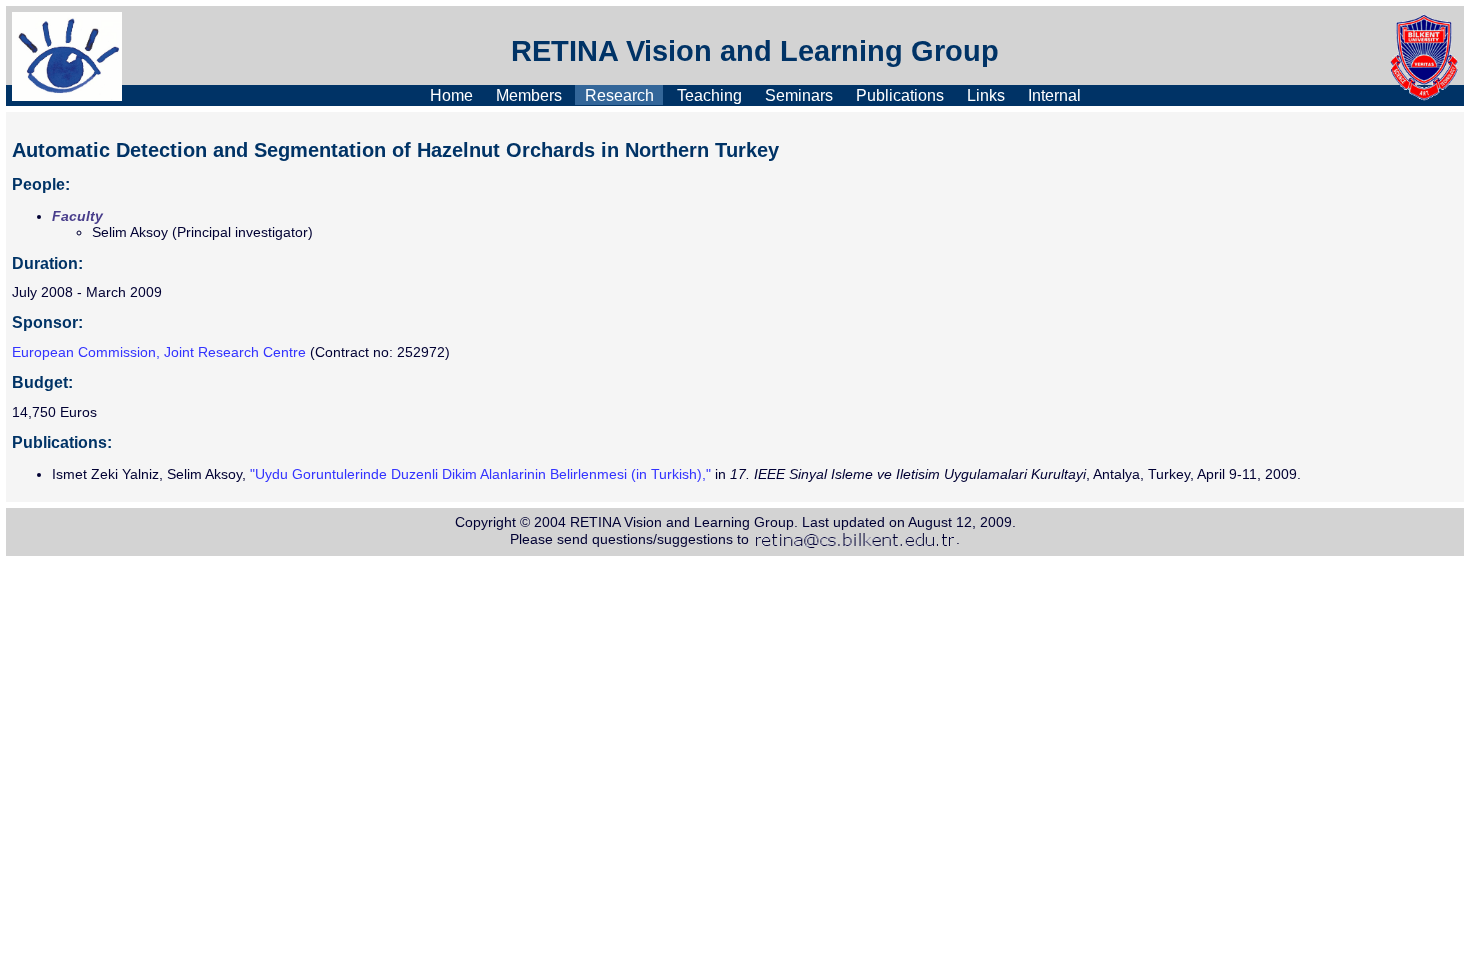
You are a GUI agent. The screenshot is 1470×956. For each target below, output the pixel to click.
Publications (900, 94)
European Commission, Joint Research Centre (159, 352)
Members (529, 94)
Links (986, 94)
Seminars (799, 94)
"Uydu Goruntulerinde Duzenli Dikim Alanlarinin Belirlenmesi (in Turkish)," (480, 474)
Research (619, 94)
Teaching (709, 94)
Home (451, 94)
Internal (1054, 94)
